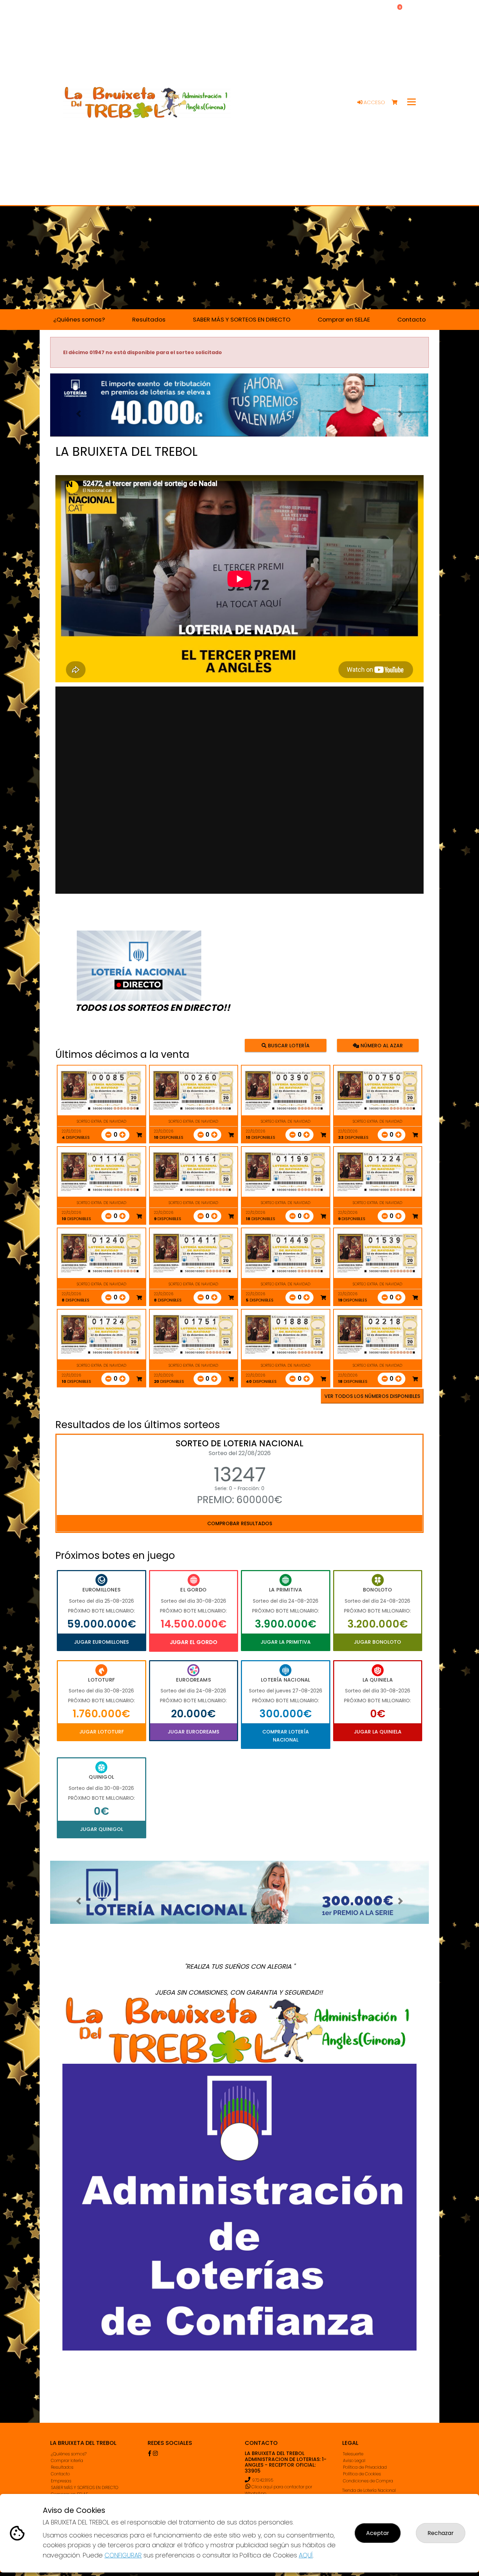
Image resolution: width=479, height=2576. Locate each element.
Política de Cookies (362, 2474)
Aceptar (378, 2533)
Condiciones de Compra (368, 2481)
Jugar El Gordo (194, 1642)
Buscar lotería (288, 1046)
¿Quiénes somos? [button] (79, 319)
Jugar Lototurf (102, 1732)
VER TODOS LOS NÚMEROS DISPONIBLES (372, 1396)
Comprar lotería (67, 2460)
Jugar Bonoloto (377, 1642)
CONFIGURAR (123, 2555)
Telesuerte (353, 2454)
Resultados (62, 2467)
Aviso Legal (354, 2460)
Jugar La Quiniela (378, 1732)
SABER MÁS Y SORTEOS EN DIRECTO (85, 2487)
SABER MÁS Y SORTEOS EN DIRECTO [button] (242, 319)
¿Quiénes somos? (69, 2454)
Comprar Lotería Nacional (286, 1736)
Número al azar (381, 1046)
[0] (398, 103)
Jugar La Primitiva (286, 1642)
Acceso (374, 102)
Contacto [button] (411, 319)
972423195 (263, 2480)
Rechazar (441, 2533)
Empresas (61, 2481)
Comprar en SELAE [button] (344, 319)
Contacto (60, 2474)
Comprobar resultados (240, 1523)
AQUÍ (306, 2555)
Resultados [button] (149, 319)
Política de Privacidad (365, 2467)
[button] (79, 414)
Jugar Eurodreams (193, 1732)
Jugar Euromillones (101, 1642)
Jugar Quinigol (102, 1829)
